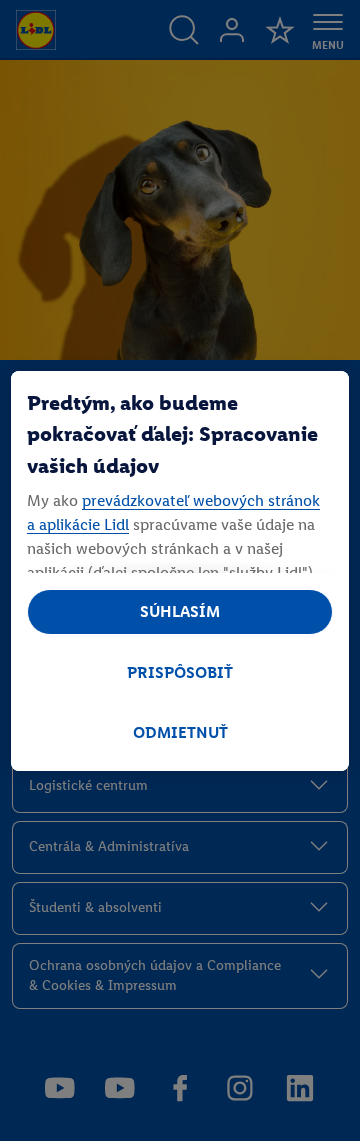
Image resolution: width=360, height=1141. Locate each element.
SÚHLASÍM (180, 611)
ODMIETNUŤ (180, 732)
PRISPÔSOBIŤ (180, 672)
